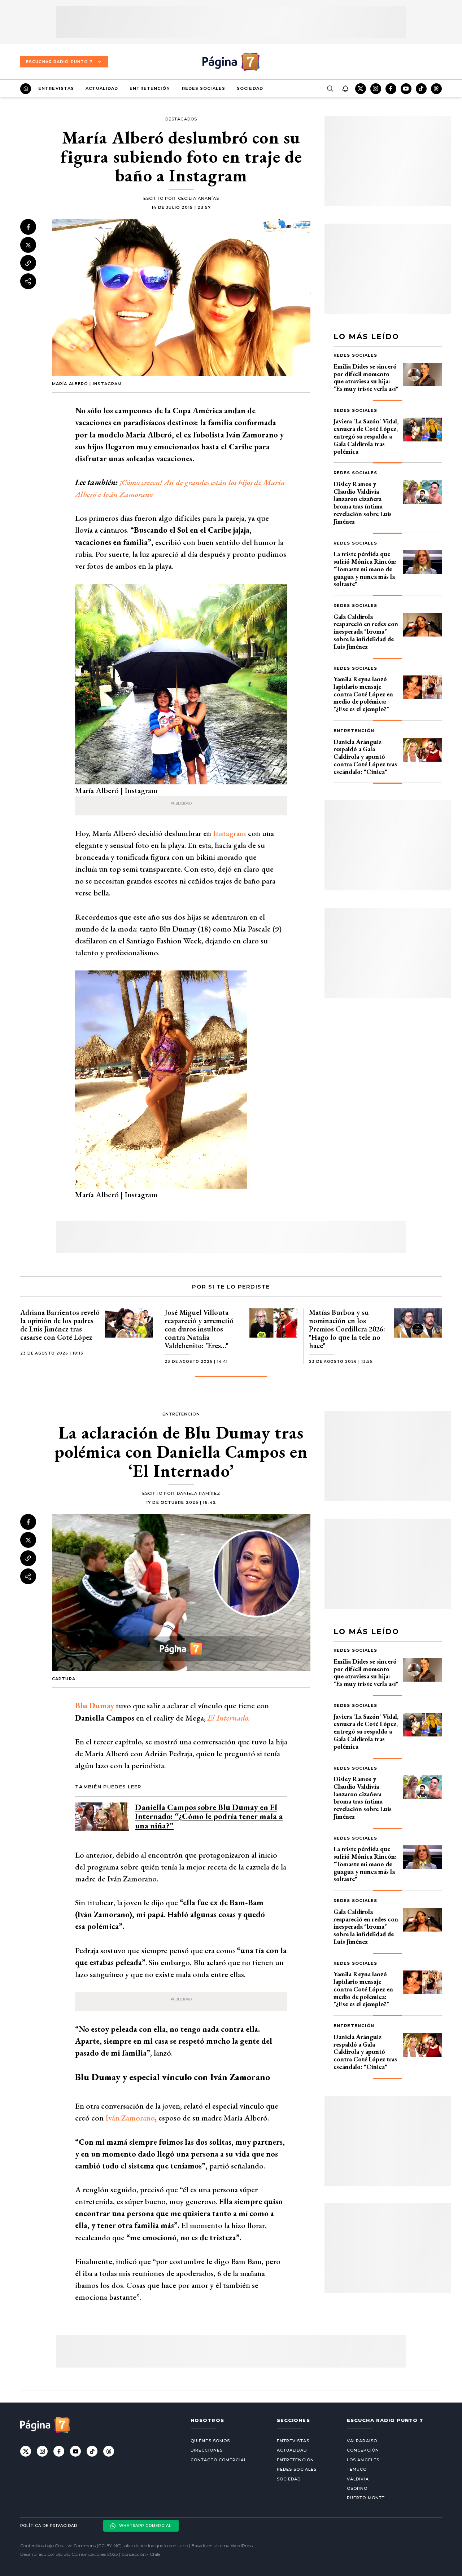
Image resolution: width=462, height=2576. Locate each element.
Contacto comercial (219, 2460)
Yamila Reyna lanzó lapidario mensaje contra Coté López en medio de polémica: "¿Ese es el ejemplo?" (363, 694)
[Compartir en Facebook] (28, 227)
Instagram (230, 833)
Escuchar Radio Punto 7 (59, 62)
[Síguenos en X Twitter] (361, 89)
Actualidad (102, 88)
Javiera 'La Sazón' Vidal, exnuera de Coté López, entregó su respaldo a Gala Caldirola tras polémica (366, 436)
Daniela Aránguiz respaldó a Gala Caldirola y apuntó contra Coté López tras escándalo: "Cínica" (365, 757)
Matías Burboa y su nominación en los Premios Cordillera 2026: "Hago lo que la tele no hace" (347, 1329)
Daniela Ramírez (199, 1493)
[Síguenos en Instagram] (376, 89)
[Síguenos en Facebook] (391, 89)
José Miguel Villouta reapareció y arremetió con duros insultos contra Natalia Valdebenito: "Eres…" (199, 1329)
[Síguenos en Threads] (436, 89)
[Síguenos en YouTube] (406, 89)
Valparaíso (362, 2441)
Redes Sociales (204, 88)
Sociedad (250, 88)
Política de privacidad (49, 2526)
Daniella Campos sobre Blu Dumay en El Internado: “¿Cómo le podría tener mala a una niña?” (209, 1816)
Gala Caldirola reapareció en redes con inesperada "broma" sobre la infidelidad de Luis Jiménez (366, 631)
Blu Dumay (95, 1706)
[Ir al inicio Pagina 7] (231, 62)
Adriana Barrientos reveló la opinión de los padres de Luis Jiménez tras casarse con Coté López (60, 1325)
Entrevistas (56, 88)
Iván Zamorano (130, 2118)
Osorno (357, 2488)
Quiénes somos (210, 2441)
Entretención (150, 88)
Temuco (357, 2469)
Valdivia (358, 2479)
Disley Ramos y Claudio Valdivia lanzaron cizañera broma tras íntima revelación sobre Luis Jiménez (363, 503)
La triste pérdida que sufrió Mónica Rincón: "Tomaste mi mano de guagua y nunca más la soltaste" (365, 569)
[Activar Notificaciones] (345, 89)
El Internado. (229, 1718)
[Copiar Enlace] (28, 263)
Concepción (363, 2450)
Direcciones (207, 2450)
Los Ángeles (363, 2460)
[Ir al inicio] (26, 89)
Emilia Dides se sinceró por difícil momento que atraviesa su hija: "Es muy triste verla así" (366, 377)
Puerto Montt (366, 2498)
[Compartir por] (28, 281)
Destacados (181, 119)
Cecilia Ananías (199, 198)
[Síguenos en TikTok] (421, 89)
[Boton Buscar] (330, 89)
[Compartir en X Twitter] (28, 245)
